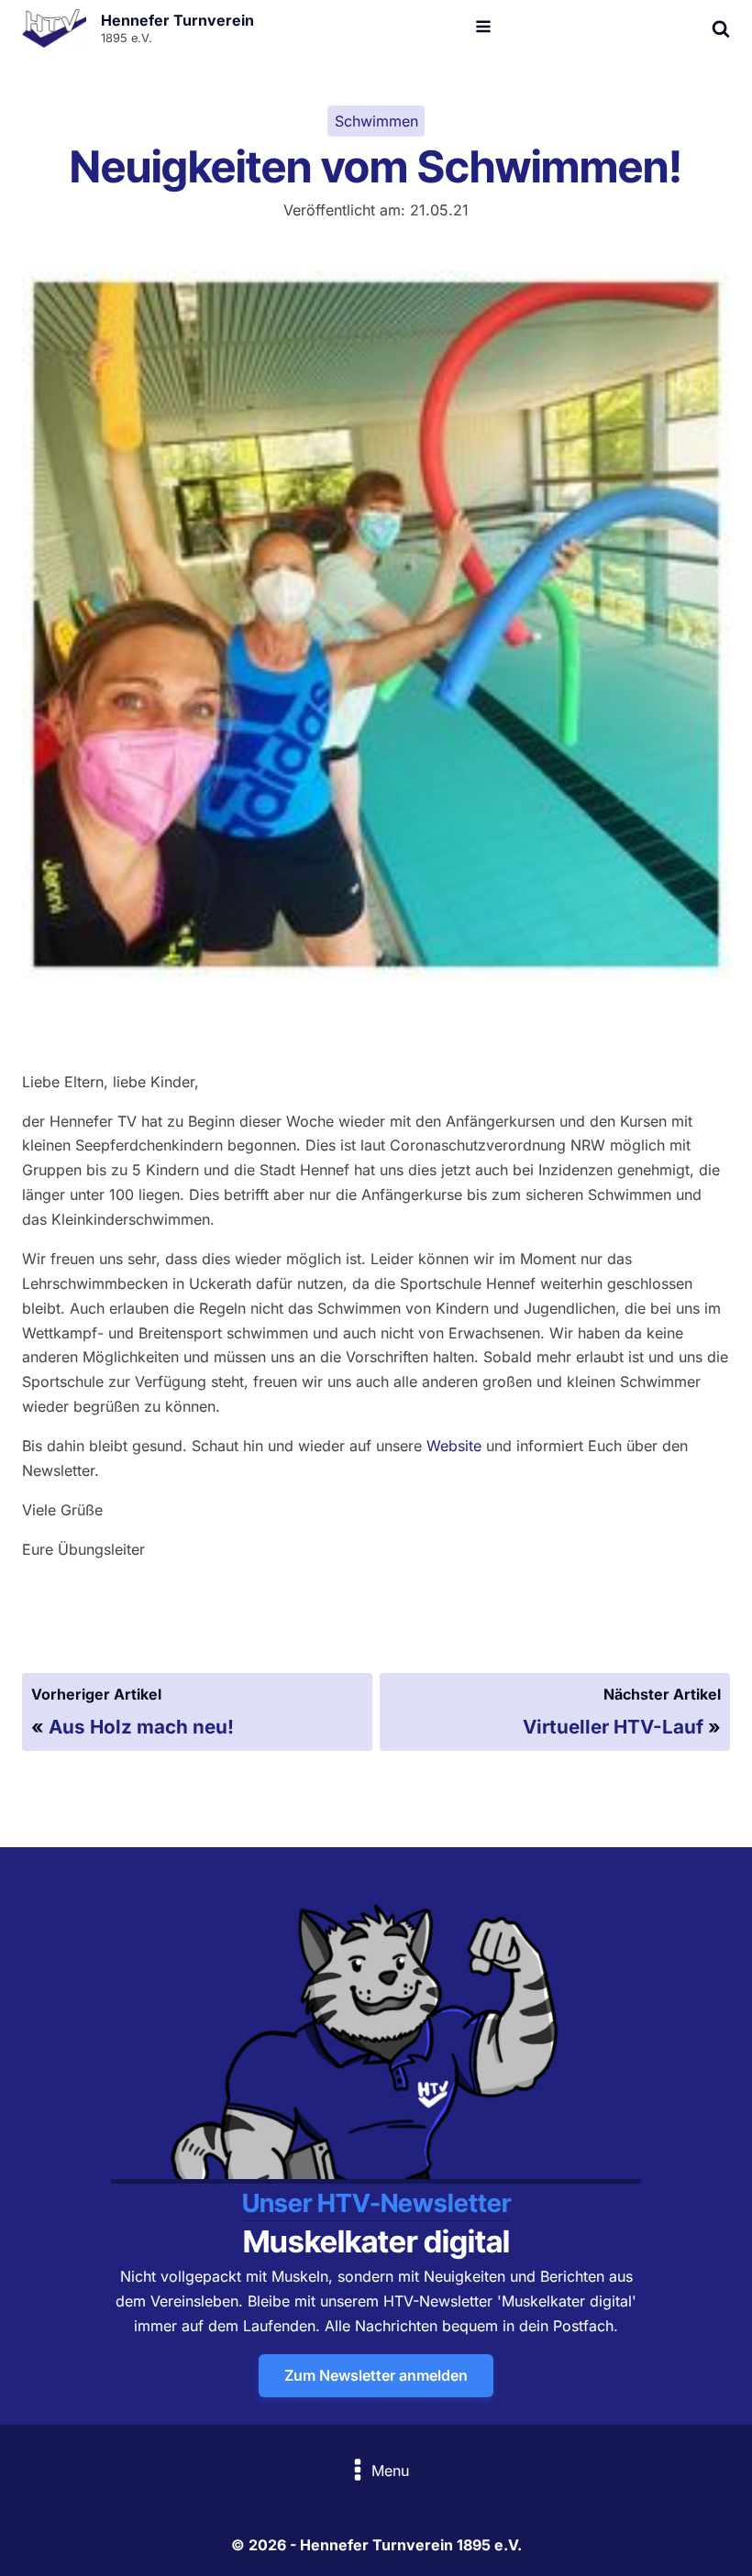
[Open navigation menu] (483, 28)
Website (454, 1446)
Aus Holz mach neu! (141, 1727)
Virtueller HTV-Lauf (613, 1727)
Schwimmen (376, 121)
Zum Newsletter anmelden (376, 2375)
